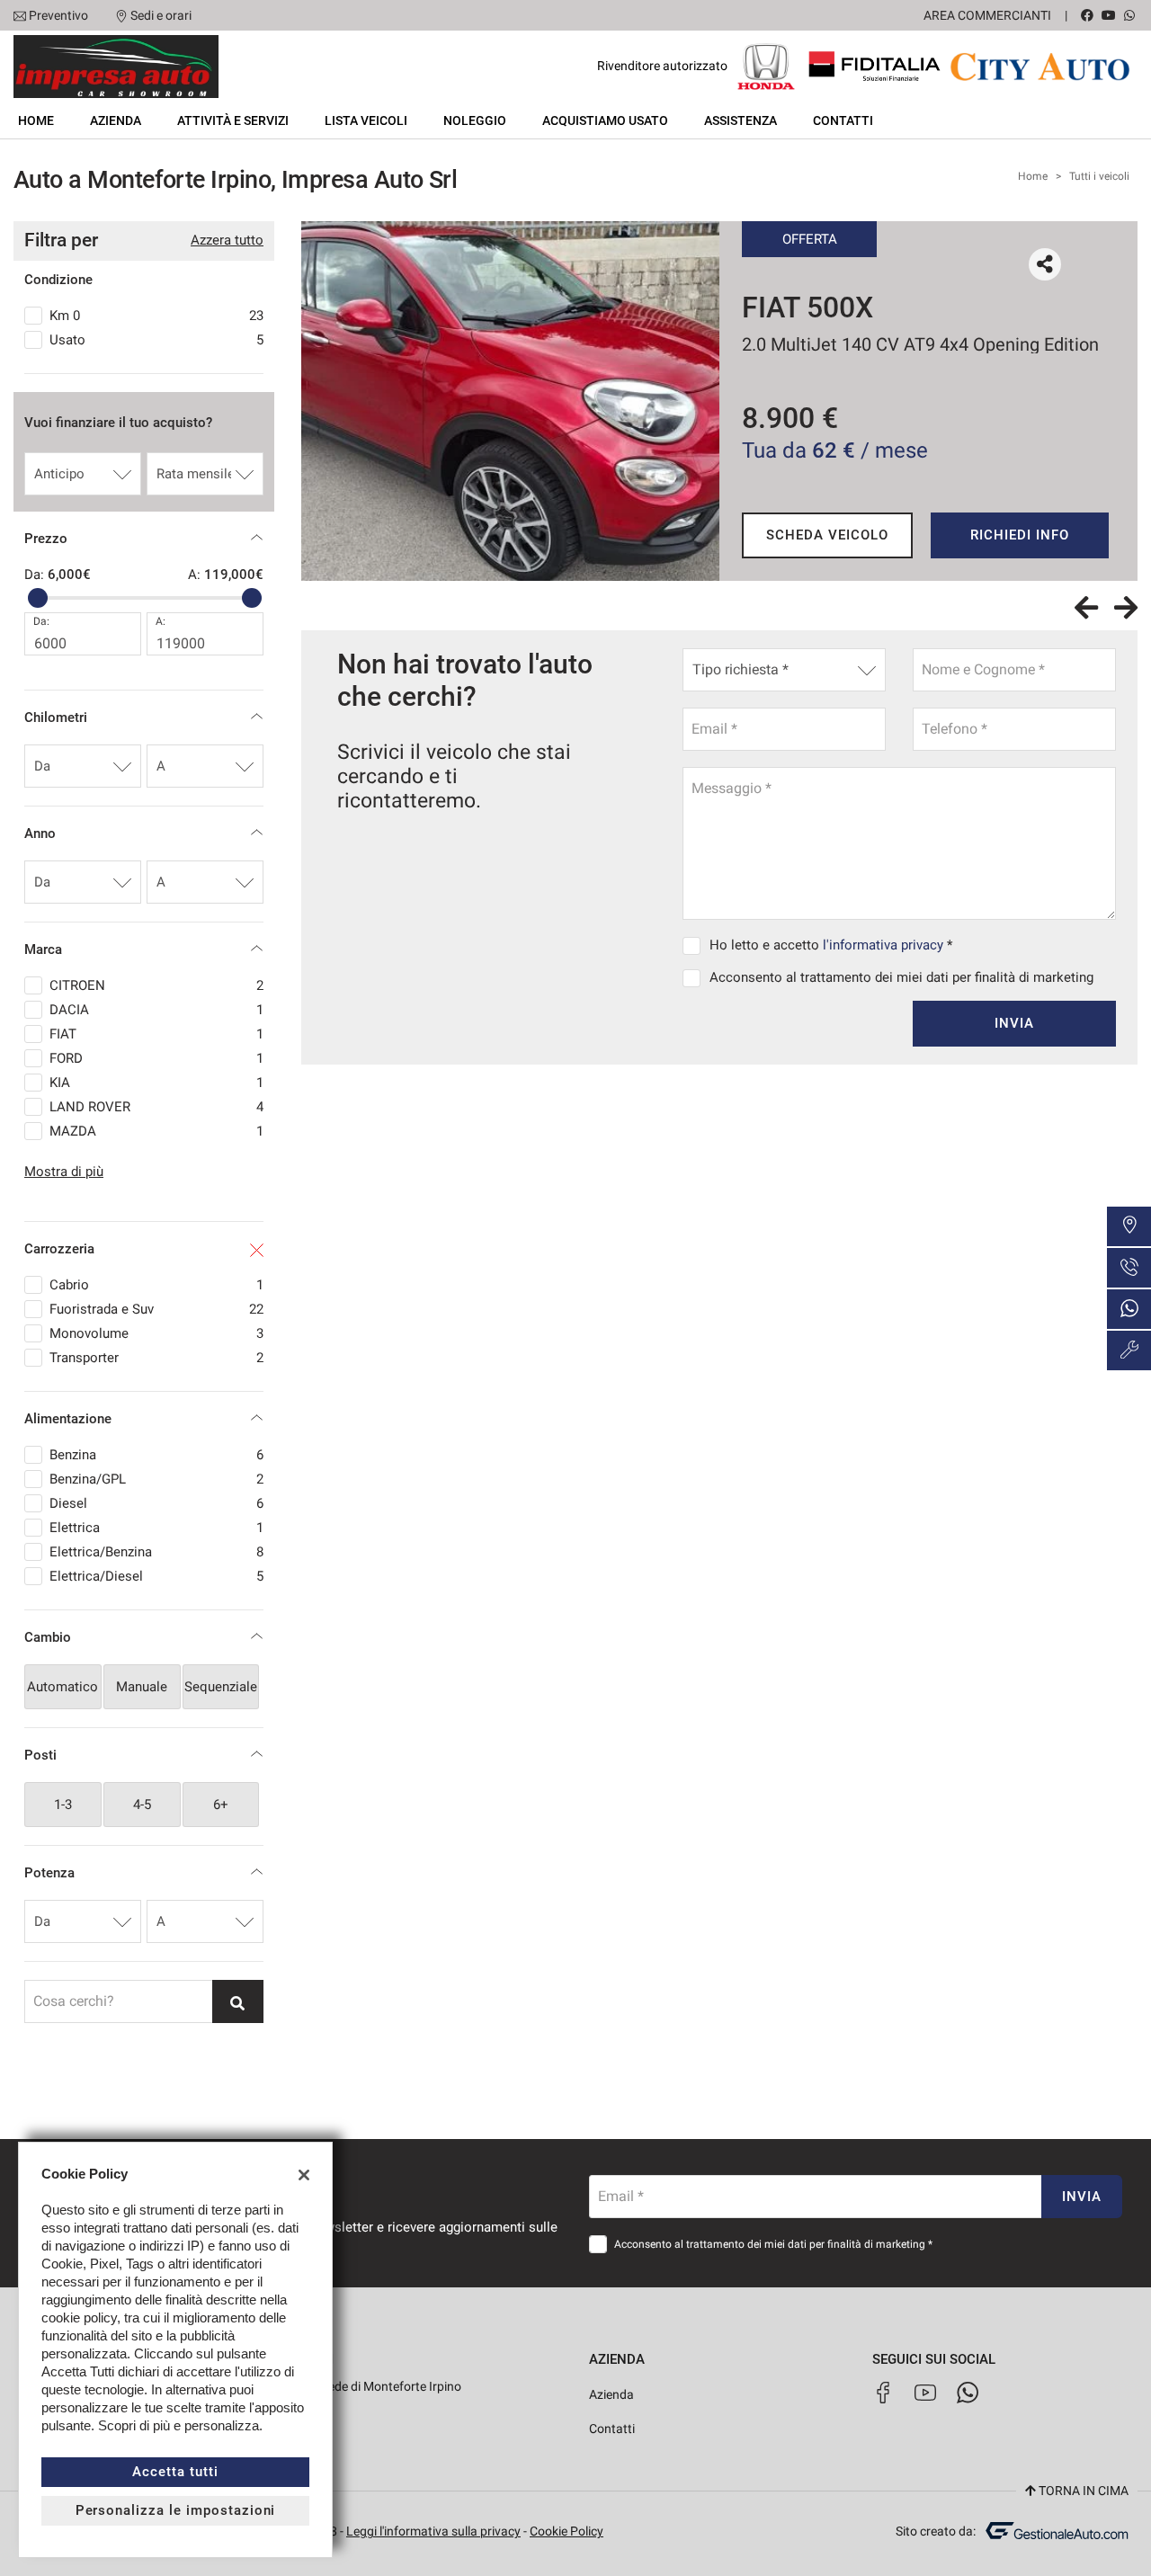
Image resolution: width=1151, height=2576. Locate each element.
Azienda (116, 120)
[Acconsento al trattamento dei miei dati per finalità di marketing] (695, 977)
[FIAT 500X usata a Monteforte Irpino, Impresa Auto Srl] (510, 401)
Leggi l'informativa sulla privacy (433, 2531)
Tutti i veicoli (1099, 176)
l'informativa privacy (883, 945)
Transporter (156, 1358)
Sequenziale (221, 1687)
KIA (156, 1083)
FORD (156, 1058)
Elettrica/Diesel (156, 1576)
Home (36, 120)
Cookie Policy (567, 2531)
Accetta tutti (175, 2472)
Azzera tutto (227, 240)
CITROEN (156, 985)
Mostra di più (64, 1172)
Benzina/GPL (156, 1479)
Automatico (62, 1687)
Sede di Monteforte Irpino (390, 2386)
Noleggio (475, 120)
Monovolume (156, 1333)
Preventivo (58, 15)
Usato (156, 340)
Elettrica (156, 1528)
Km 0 (156, 316)
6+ (221, 1805)
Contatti (843, 120)
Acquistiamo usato (605, 120)
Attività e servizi (233, 120)
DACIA (156, 1010)
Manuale (142, 1687)
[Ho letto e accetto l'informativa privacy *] (695, 945)
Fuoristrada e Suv (156, 1309)
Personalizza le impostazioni (176, 2510)
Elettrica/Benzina (156, 1552)
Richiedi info (1019, 535)
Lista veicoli (366, 120)
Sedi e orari (161, 15)
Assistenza (741, 120)
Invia (1014, 1023)
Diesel (156, 1503)
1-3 (63, 1805)
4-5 (142, 1805)
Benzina (156, 1455)
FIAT (156, 1034)
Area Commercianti (987, 15)
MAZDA (156, 1131)
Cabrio (156, 1285)
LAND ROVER (156, 1107)
